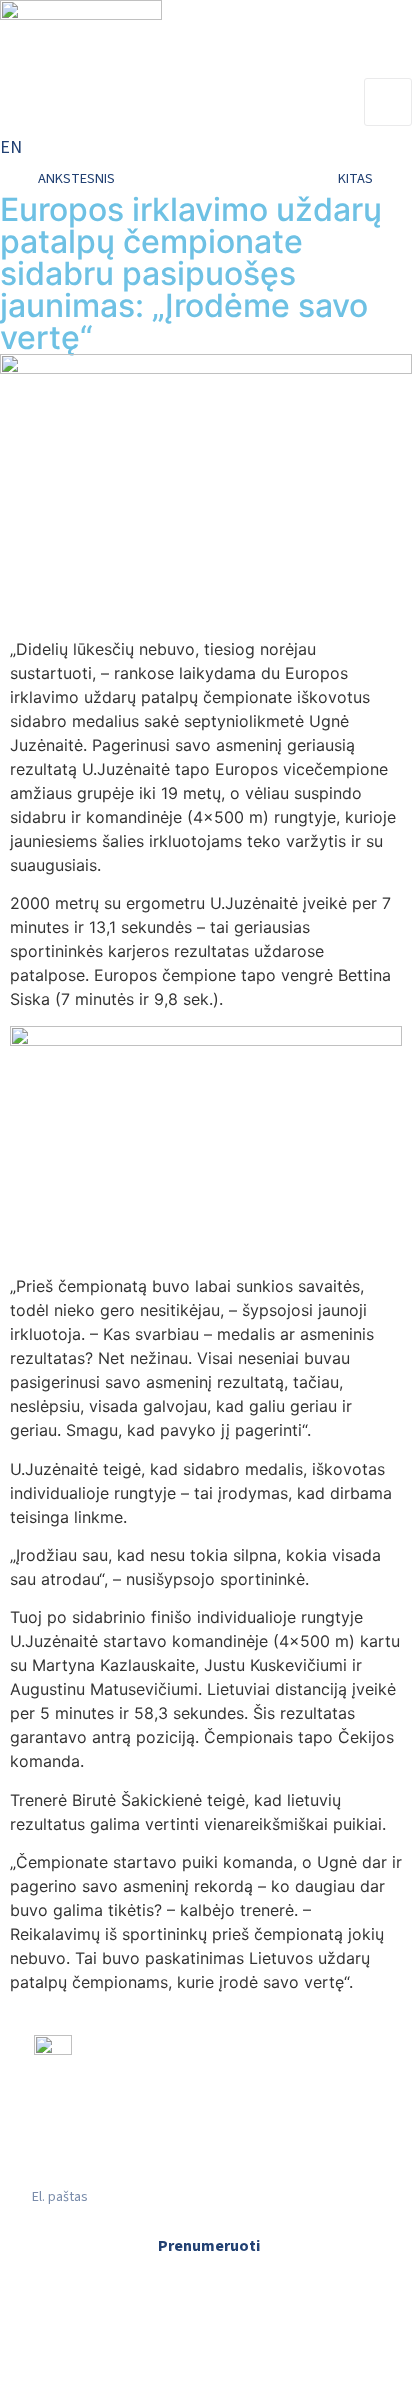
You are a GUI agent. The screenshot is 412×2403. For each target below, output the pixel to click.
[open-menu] (388, 102)
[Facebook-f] (59, 2151)
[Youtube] (255, 2151)
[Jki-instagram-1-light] (157, 2151)
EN (11, 147)
